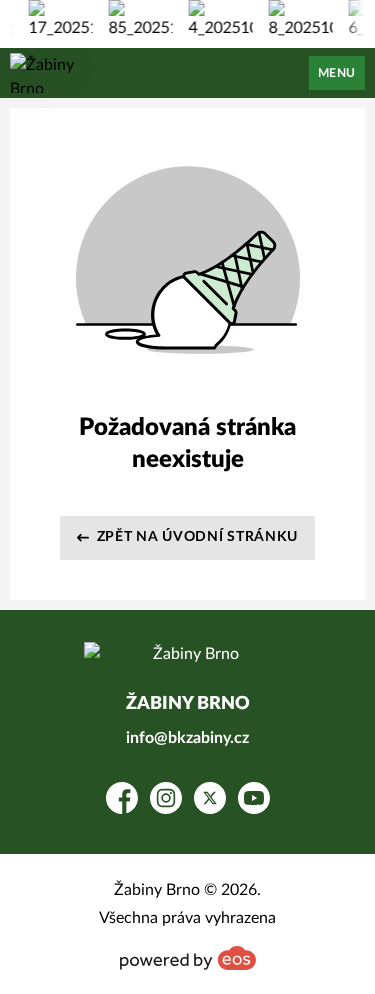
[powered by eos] (188, 958)
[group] (58, 20)
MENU (337, 73)
